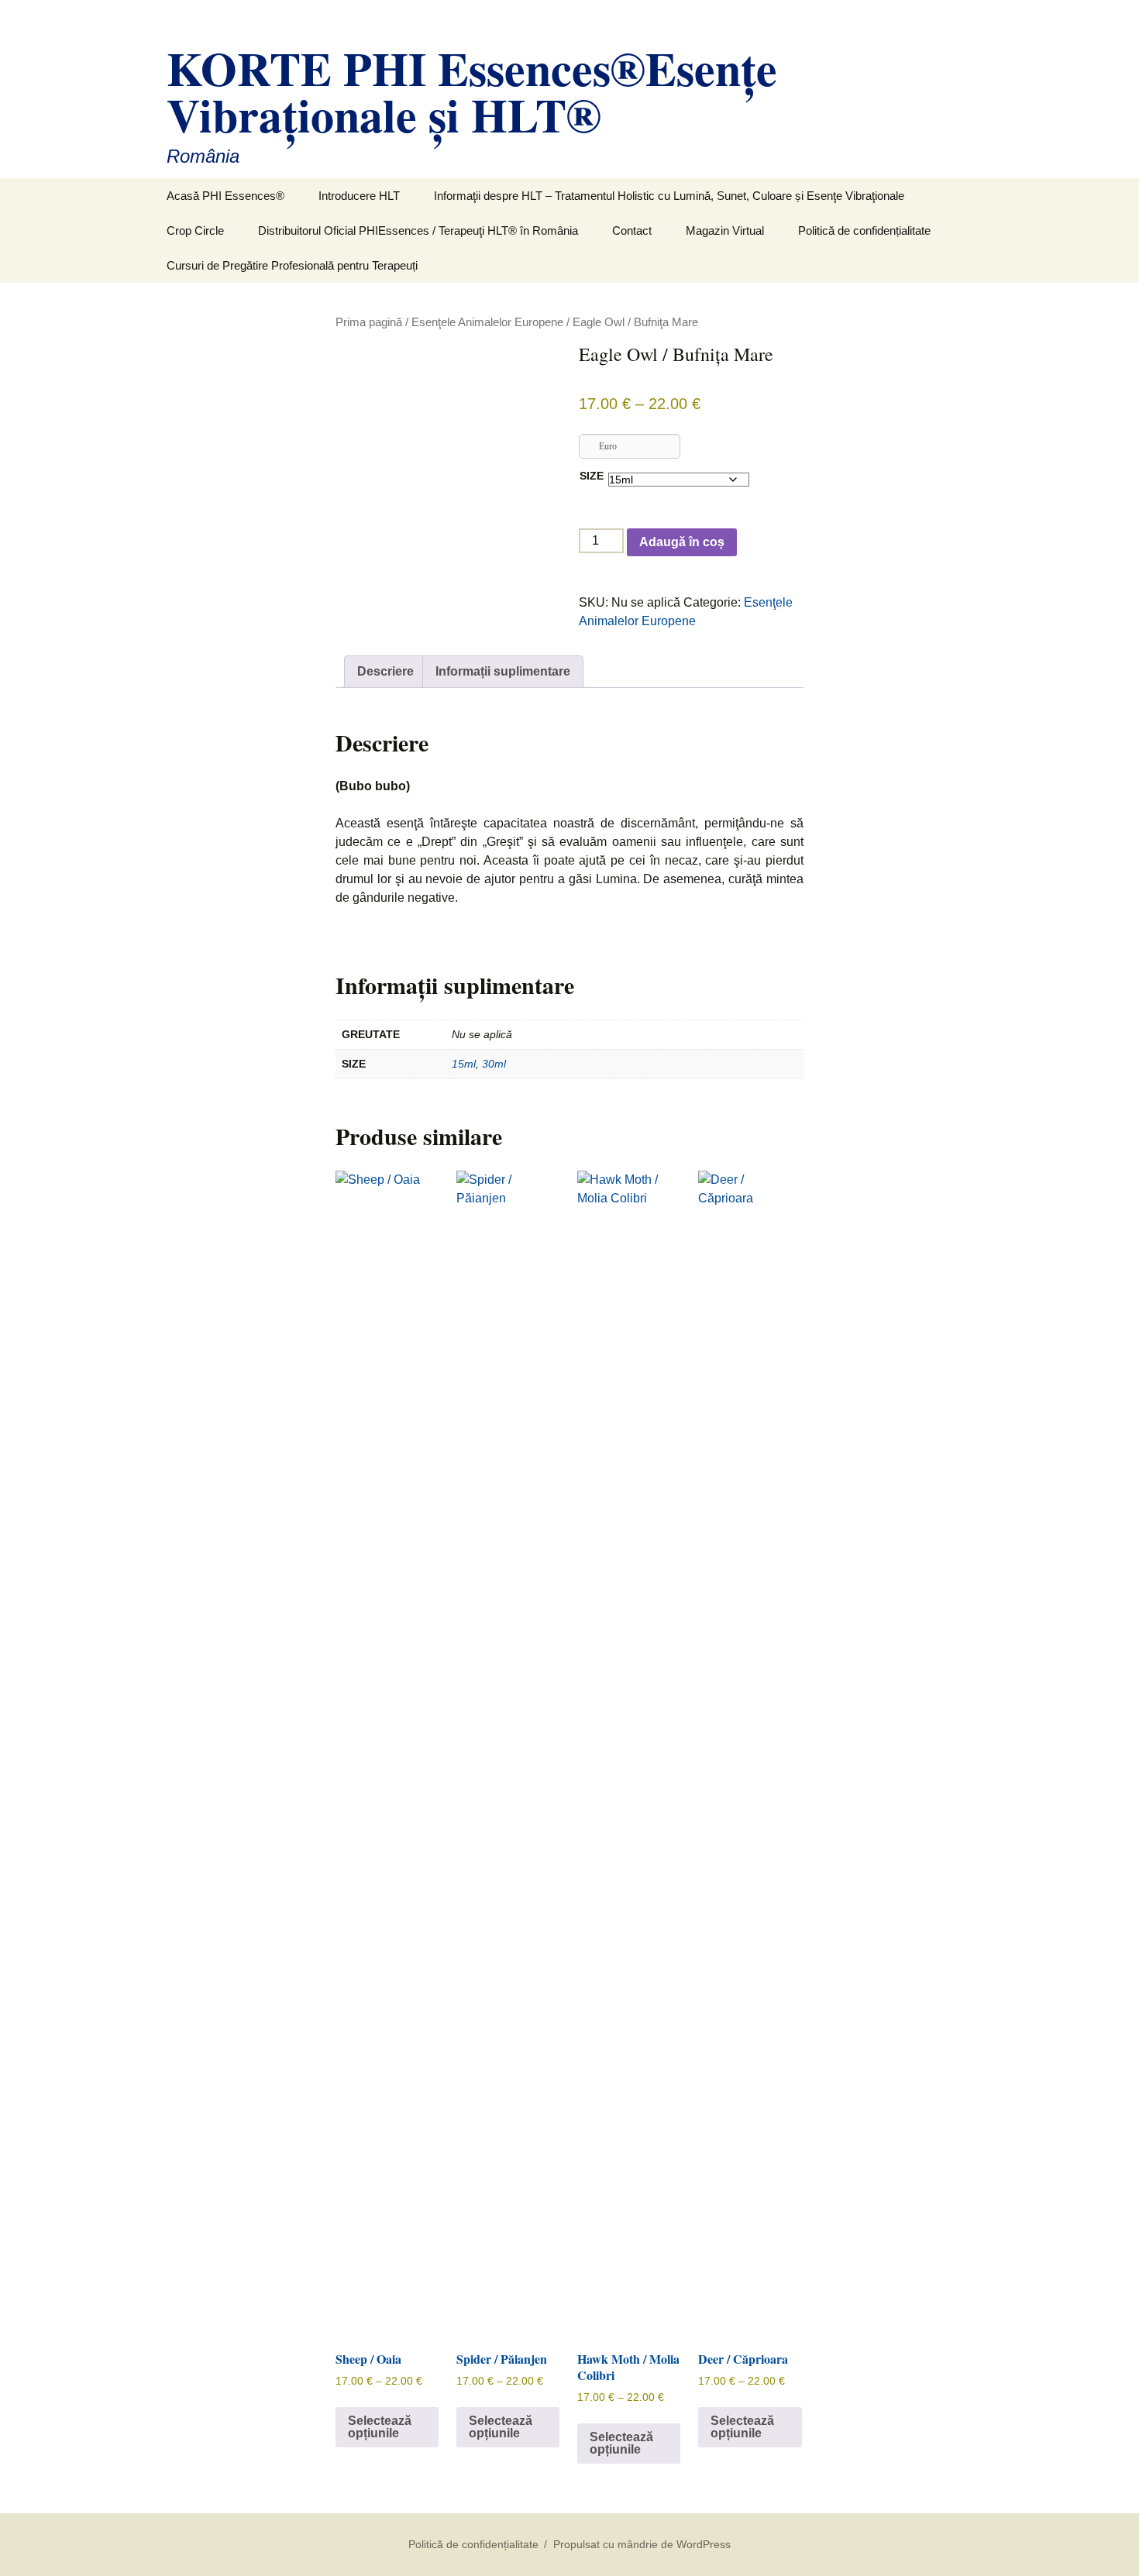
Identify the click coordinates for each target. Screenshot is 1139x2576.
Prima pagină (369, 322)
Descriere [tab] (385, 671)
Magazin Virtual (725, 230)
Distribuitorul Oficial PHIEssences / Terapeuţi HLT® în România (418, 230)
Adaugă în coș (682, 542)
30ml (494, 1064)
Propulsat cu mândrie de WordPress (642, 2544)
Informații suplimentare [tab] (503, 671)
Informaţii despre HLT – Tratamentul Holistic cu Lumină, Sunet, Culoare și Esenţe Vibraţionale (669, 196)
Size (592, 476)
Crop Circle (195, 230)
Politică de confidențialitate (864, 230)
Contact (632, 230)
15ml (464, 1064)
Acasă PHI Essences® (225, 196)
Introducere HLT (359, 196)
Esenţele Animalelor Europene (487, 322)
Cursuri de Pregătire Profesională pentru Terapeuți (292, 265)
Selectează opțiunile (380, 2427)
